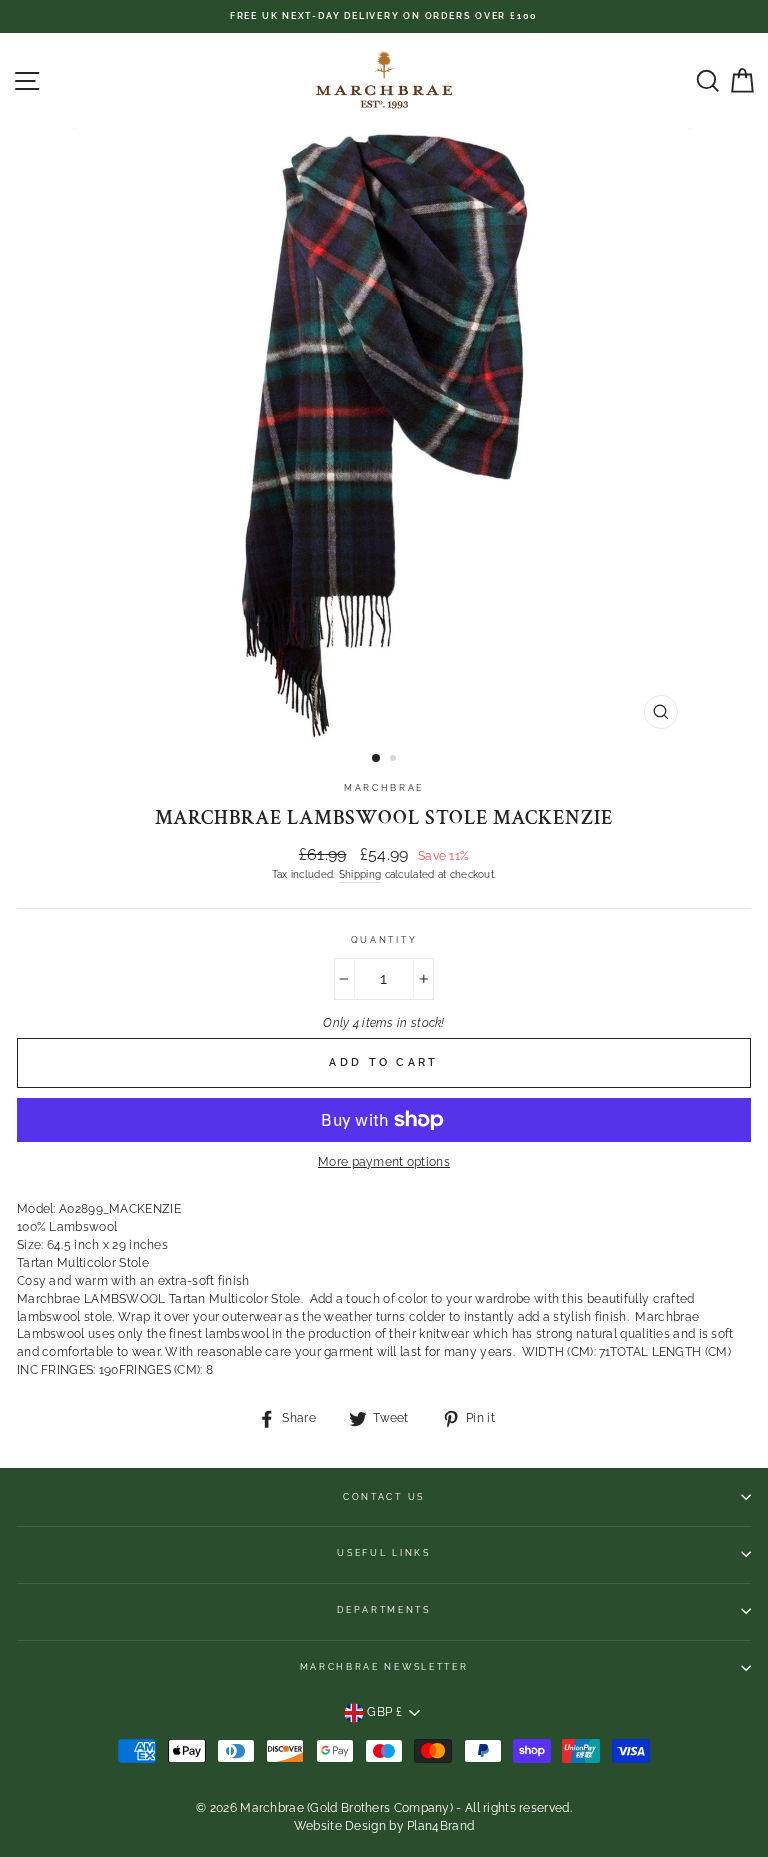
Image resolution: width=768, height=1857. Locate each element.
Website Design (340, 1826)
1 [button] (377, 759)
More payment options (384, 1162)
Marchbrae (384, 788)
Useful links (383, 1553)
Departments (383, 1610)
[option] (384, 16)
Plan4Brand (440, 1826)
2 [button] (395, 760)
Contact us (384, 1497)
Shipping (360, 874)
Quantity (384, 940)
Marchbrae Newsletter (384, 1667)
